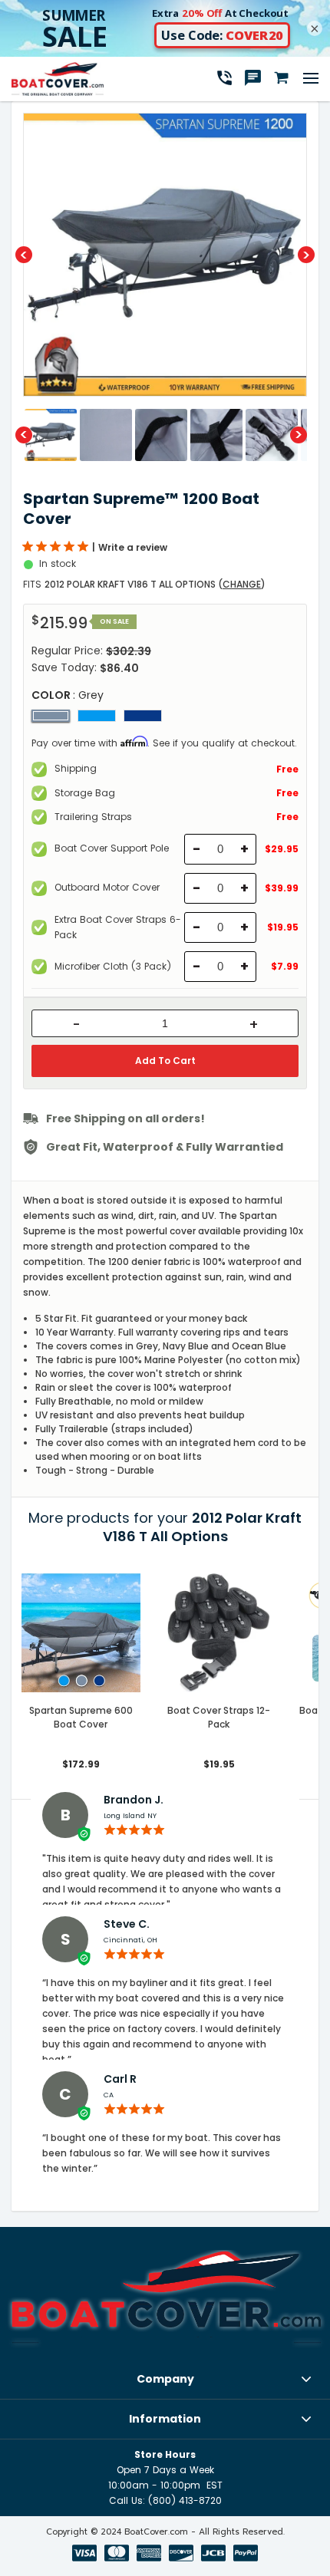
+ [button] (254, 1025)
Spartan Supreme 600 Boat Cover (81, 1717)
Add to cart (165, 1061)
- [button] (76, 1025)
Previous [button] (24, 255)
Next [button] (306, 255)
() (242, 584)
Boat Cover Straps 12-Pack (219, 1717)
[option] (165, 255)
